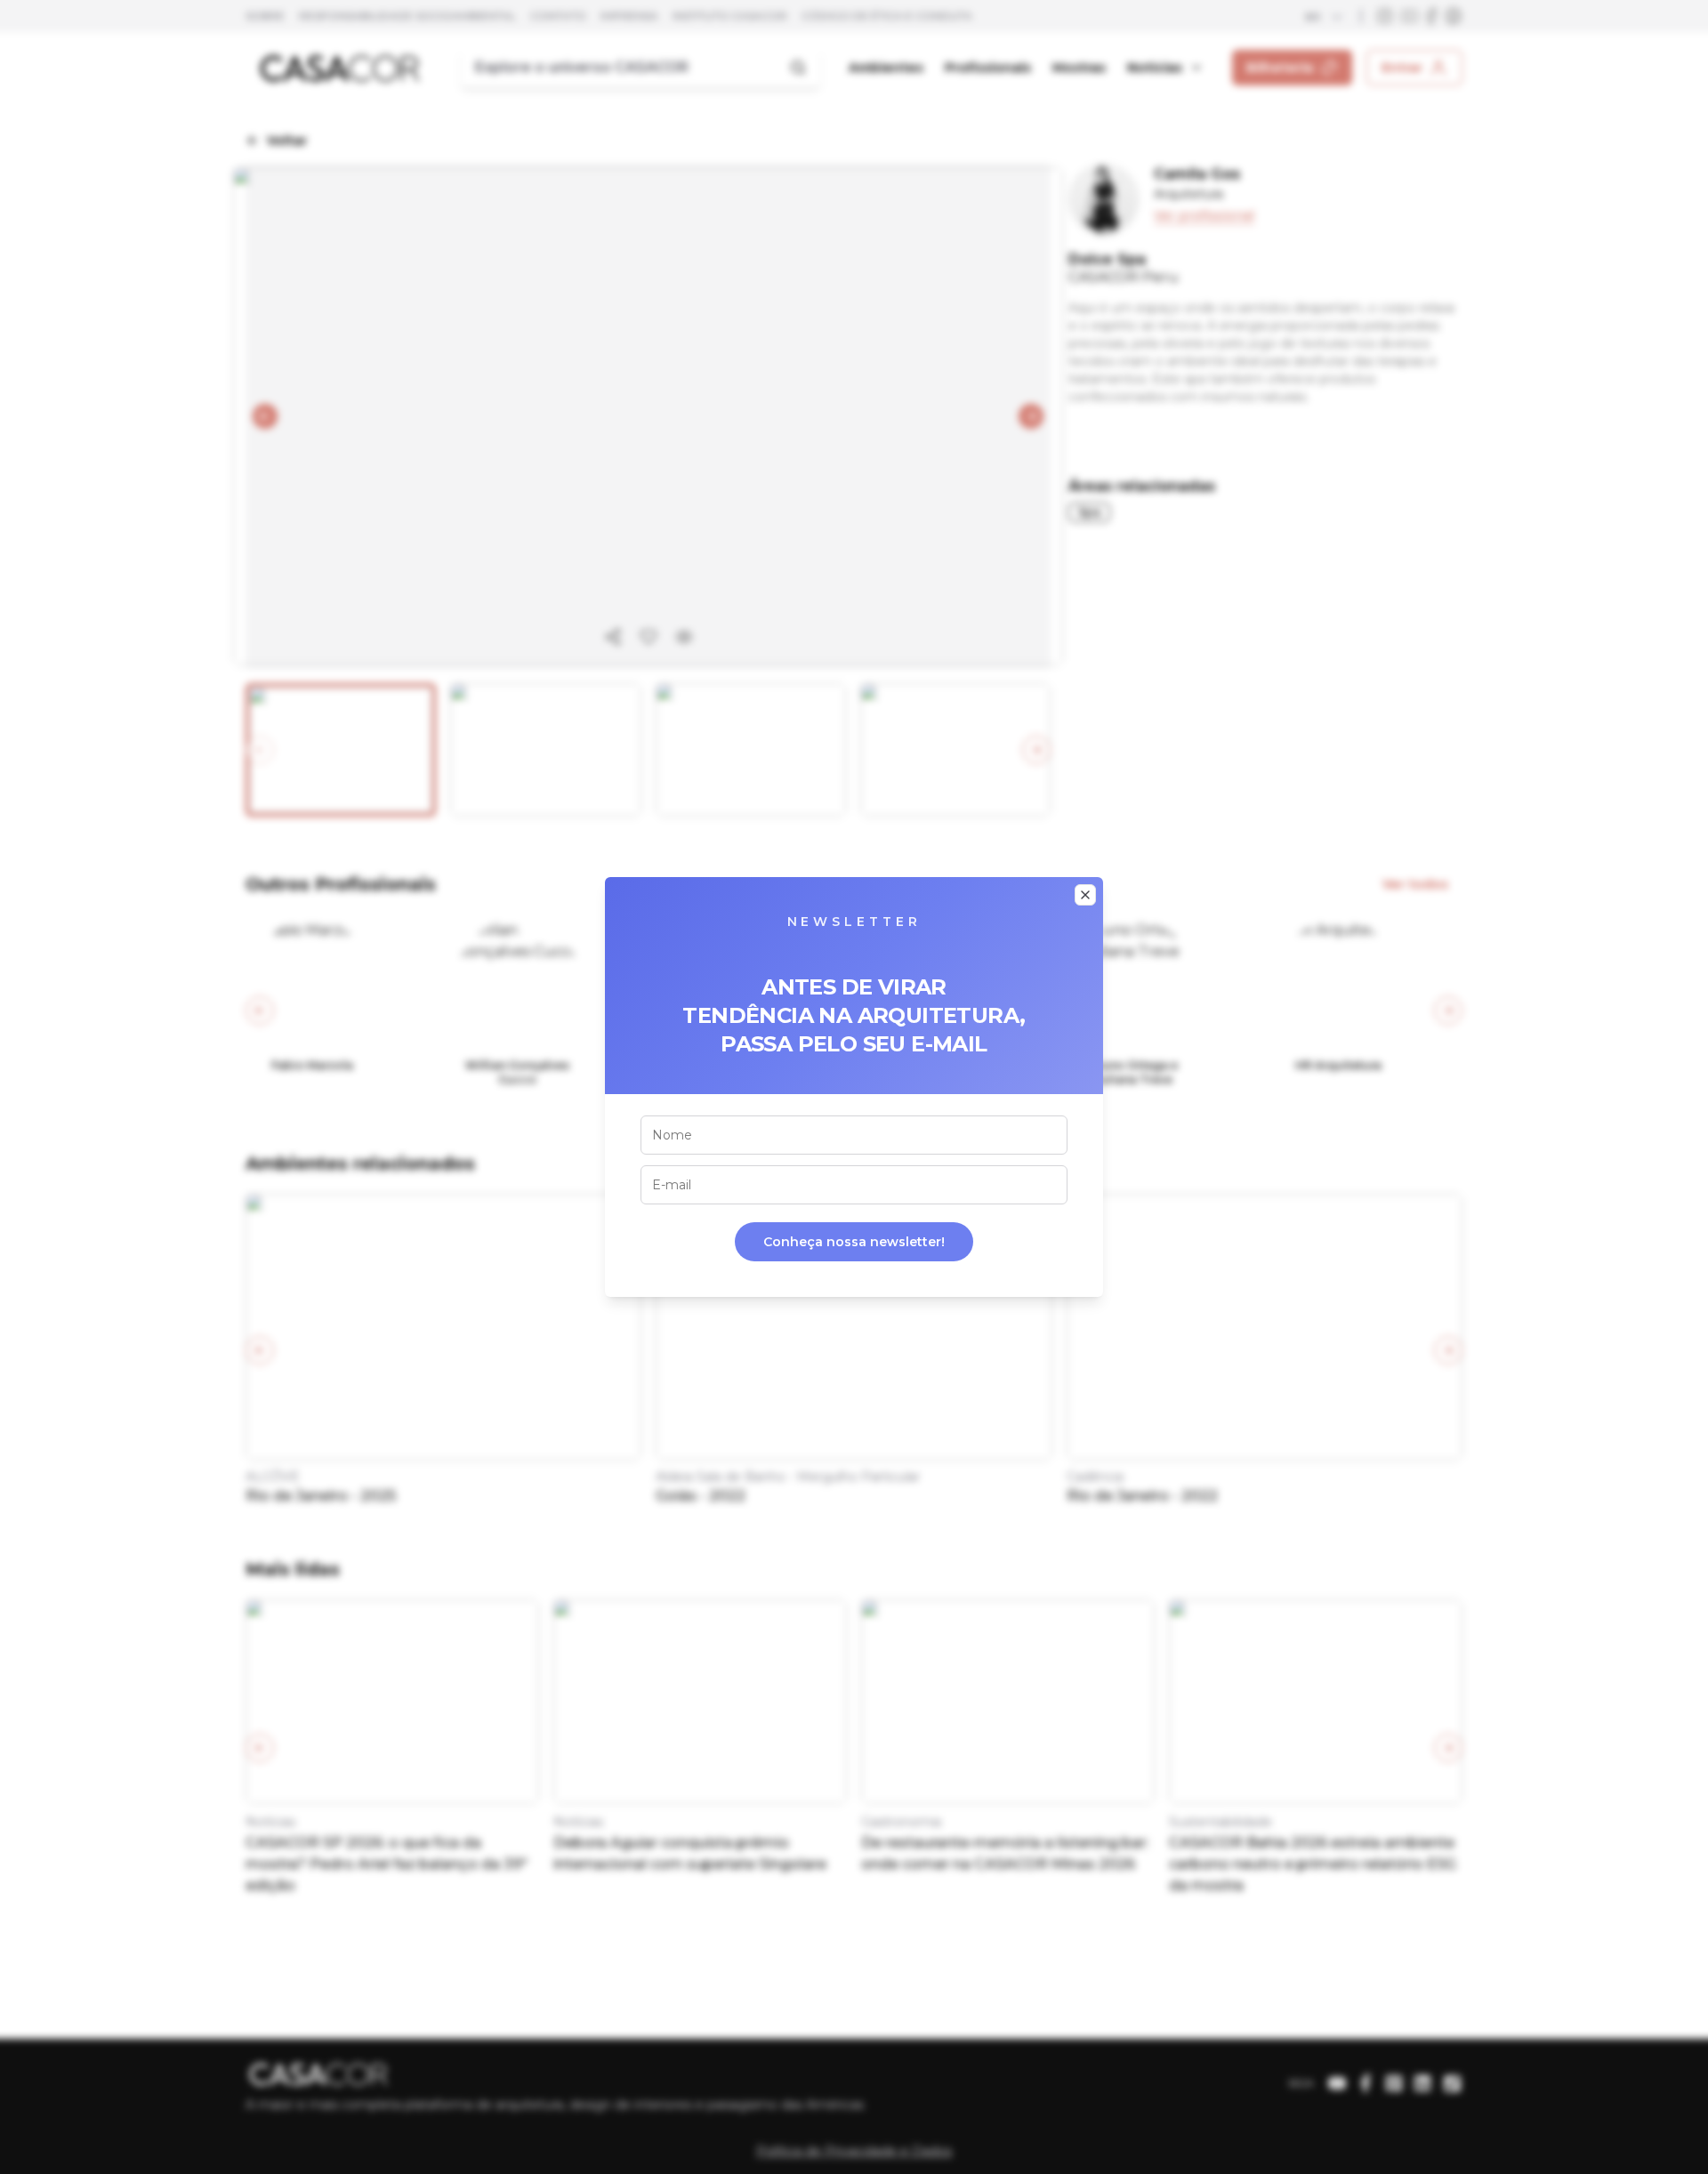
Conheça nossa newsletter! (854, 1242)
